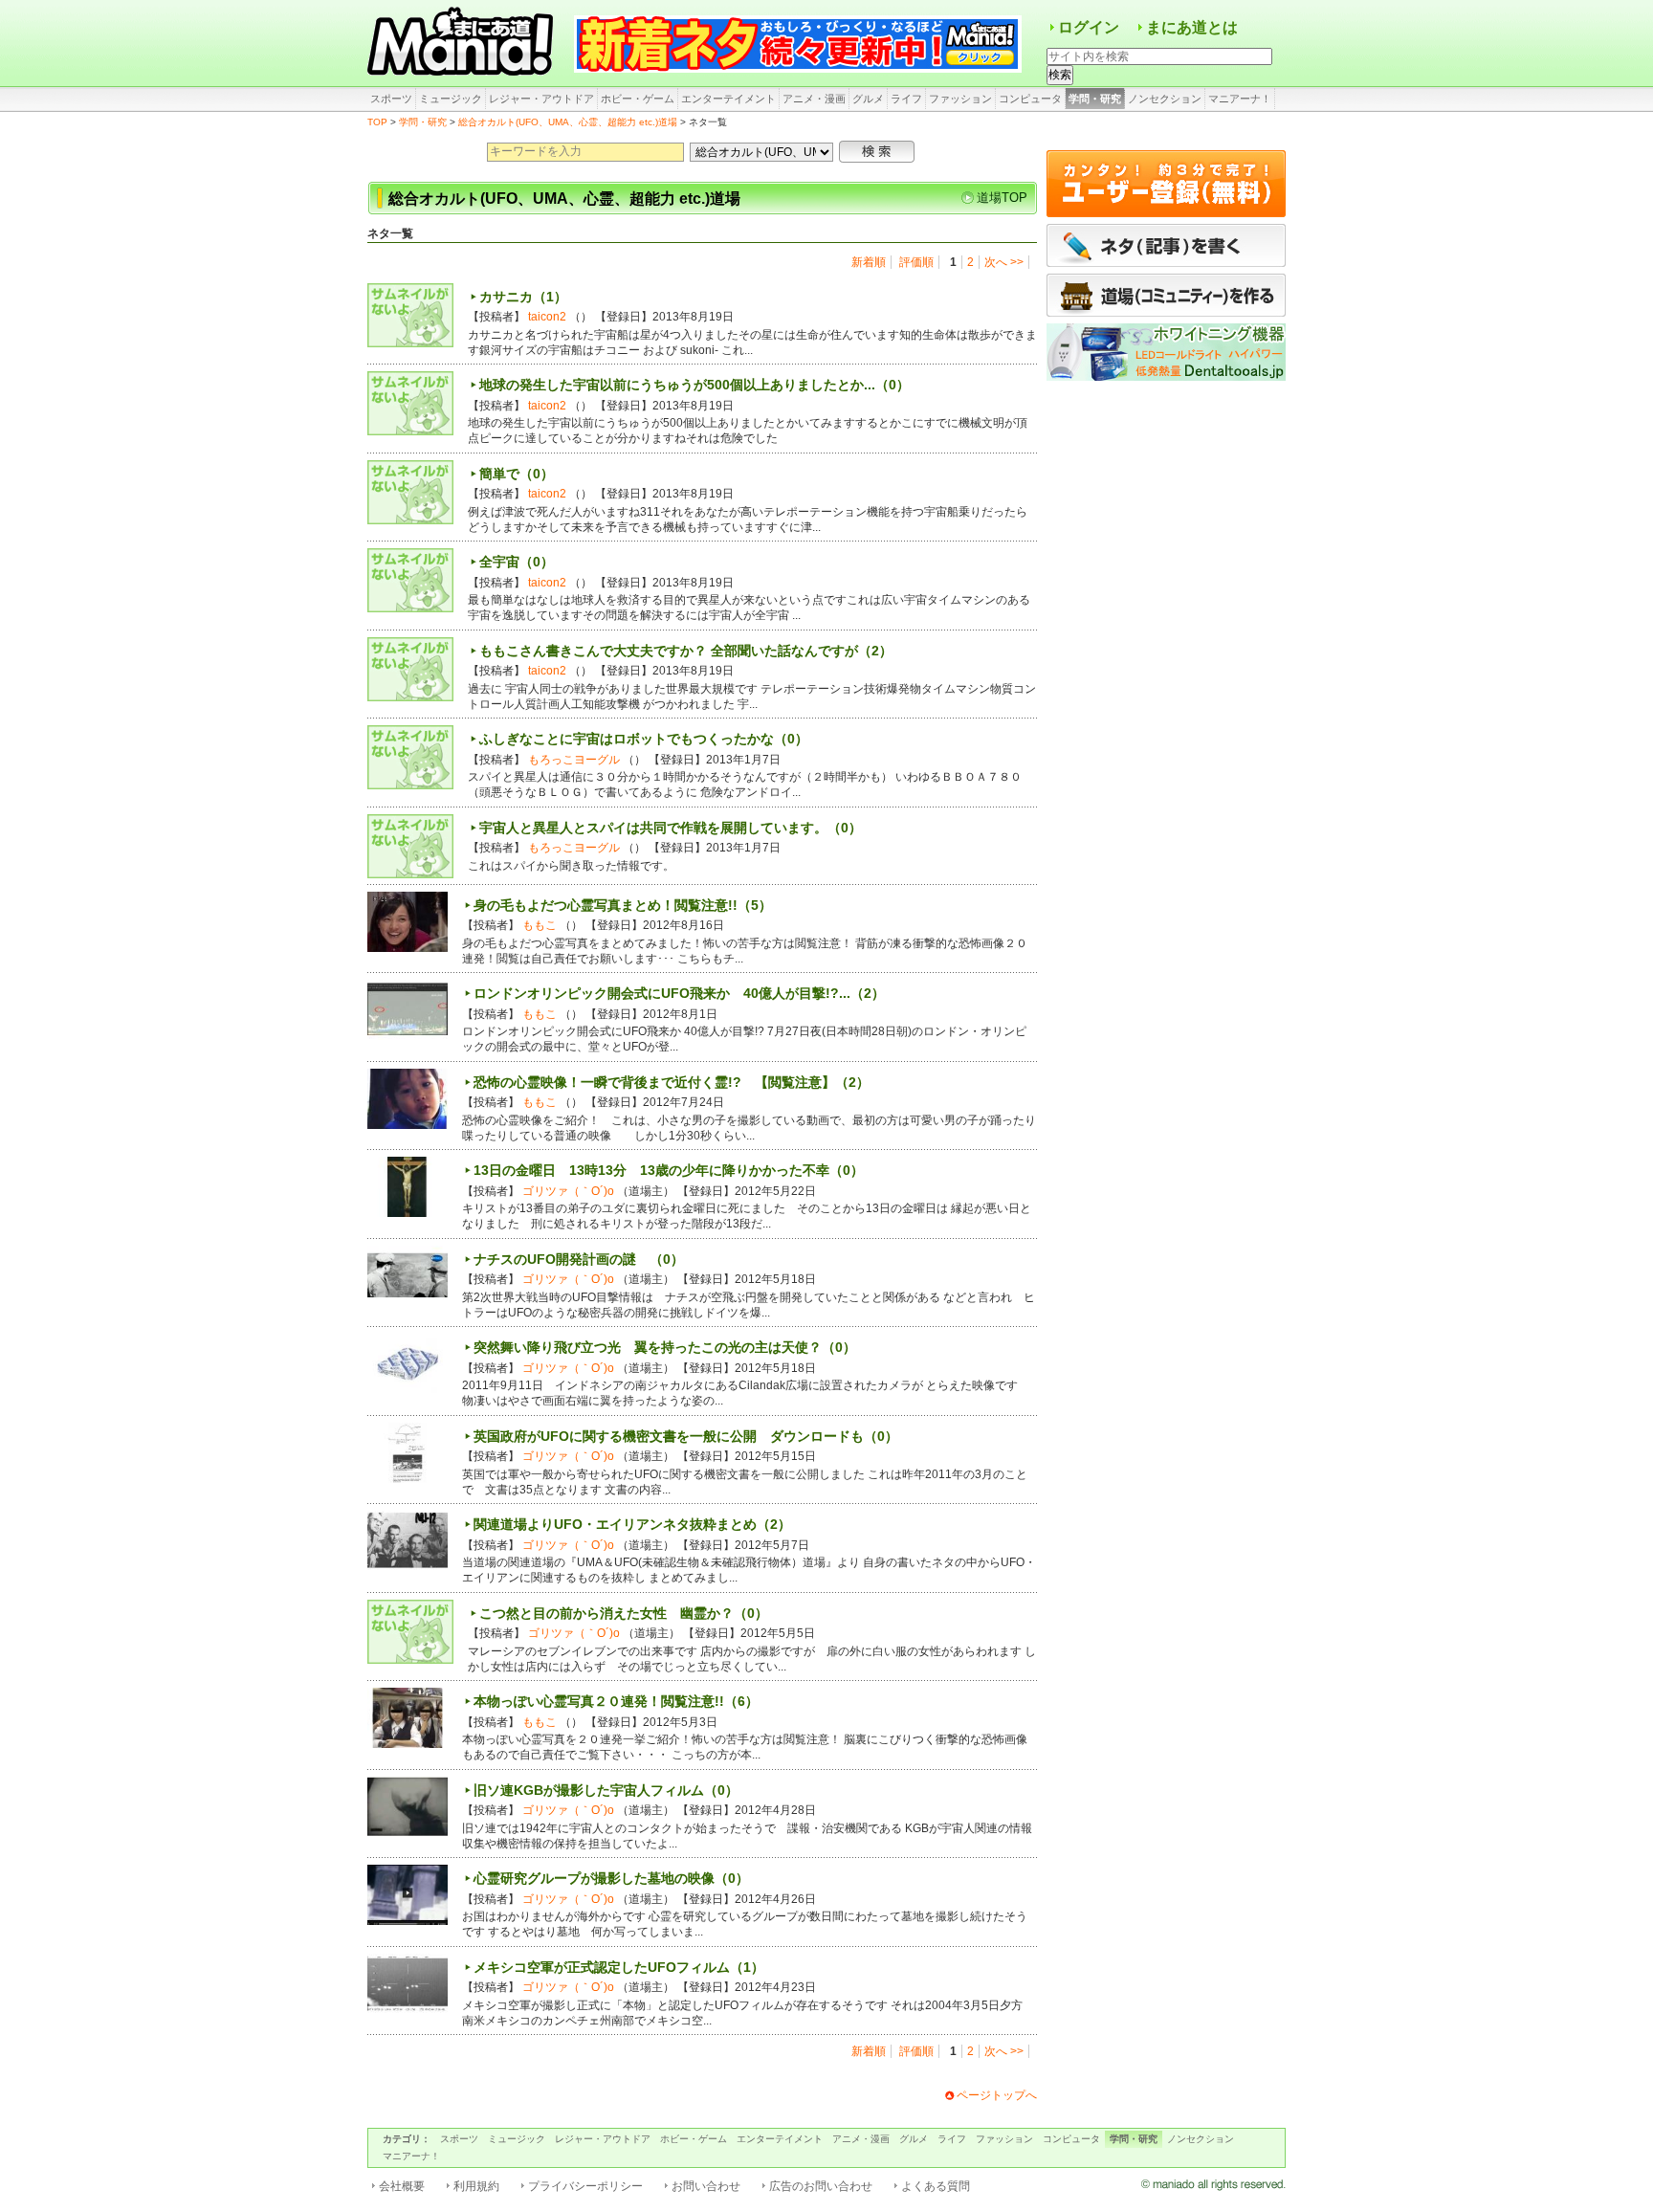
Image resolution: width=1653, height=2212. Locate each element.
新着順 (869, 262)
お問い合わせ (706, 2186)
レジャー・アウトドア (541, 99)
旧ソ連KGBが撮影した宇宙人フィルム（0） (606, 1790)
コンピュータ (1030, 99)
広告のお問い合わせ (821, 2186)
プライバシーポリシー (585, 2186)
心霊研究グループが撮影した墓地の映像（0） (611, 1878)
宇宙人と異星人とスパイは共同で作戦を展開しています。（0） (671, 828)
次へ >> (1004, 262)
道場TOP (1002, 198)
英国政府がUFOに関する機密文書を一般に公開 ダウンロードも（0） (686, 1436)
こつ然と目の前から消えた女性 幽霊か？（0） (624, 1613)
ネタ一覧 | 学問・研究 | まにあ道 (463, 43)
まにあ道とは (1192, 27)
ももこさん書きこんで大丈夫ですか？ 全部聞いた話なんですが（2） (686, 651)
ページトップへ (997, 2095)
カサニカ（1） (523, 297)
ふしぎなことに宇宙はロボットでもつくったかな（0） (644, 739)
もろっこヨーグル (574, 760)
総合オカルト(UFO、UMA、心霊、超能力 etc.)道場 (568, 122)
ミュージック (451, 99)
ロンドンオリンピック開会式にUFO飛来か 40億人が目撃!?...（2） (679, 993)
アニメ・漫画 (814, 99)
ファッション (960, 99)
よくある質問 (936, 2186)
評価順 (916, 262)
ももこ (540, 925)
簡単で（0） (517, 474)
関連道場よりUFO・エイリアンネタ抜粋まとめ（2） (632, 1524)
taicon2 (547, 317)
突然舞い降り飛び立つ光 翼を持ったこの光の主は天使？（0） (665, 1347)
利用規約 (476, 2186)
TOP (377, 122)
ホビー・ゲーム (638, 99)
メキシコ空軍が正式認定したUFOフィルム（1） (619, 1967)
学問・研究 (1095, 99)
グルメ (868, 99)
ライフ (906, 99)
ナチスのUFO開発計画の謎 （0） (579, 1259)
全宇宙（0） (517, 562)
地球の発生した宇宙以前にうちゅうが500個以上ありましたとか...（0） (694, 385)
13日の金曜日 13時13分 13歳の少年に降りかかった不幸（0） (669, 1170)
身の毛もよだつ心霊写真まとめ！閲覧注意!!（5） (623, 905)
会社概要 (402, 2186)
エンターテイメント (728, 99)
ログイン (1089, 27)
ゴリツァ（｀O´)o (568, 1191)
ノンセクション (1165, 99)
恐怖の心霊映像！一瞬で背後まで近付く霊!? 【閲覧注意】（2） (672, 1082)
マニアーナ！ (1240, 99)
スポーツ (391, 99)
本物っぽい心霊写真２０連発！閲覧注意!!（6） (616, 1701)
